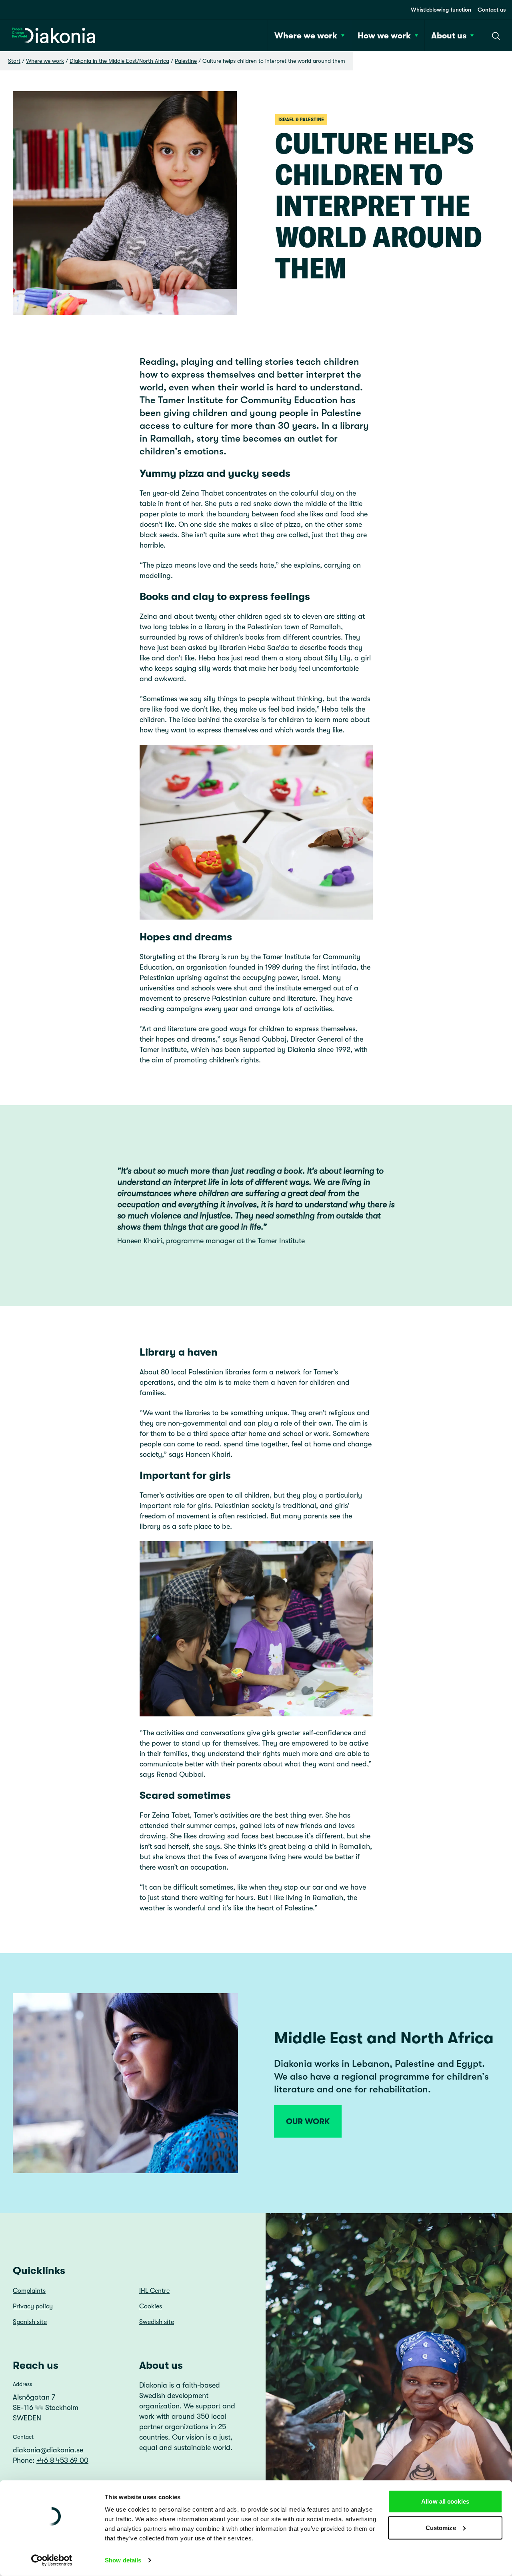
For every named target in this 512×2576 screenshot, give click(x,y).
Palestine (186, 61)
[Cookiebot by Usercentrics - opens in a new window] (52, 2560)
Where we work (45, 61)
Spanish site (30, 2322)
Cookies (151, 2306)
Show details (123, 2560)
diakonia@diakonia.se (48, 2450)
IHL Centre (154, 2291)
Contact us (492, 10)
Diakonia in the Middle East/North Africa (119, 61)
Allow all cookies (445, 2501)
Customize (441, 2527)
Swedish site (157, 2322)
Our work (308, 2121)
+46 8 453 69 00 (62, 2460)
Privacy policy (33, 2306)
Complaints (29, 2291)
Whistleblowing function (441, 10)
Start (14, 61)
